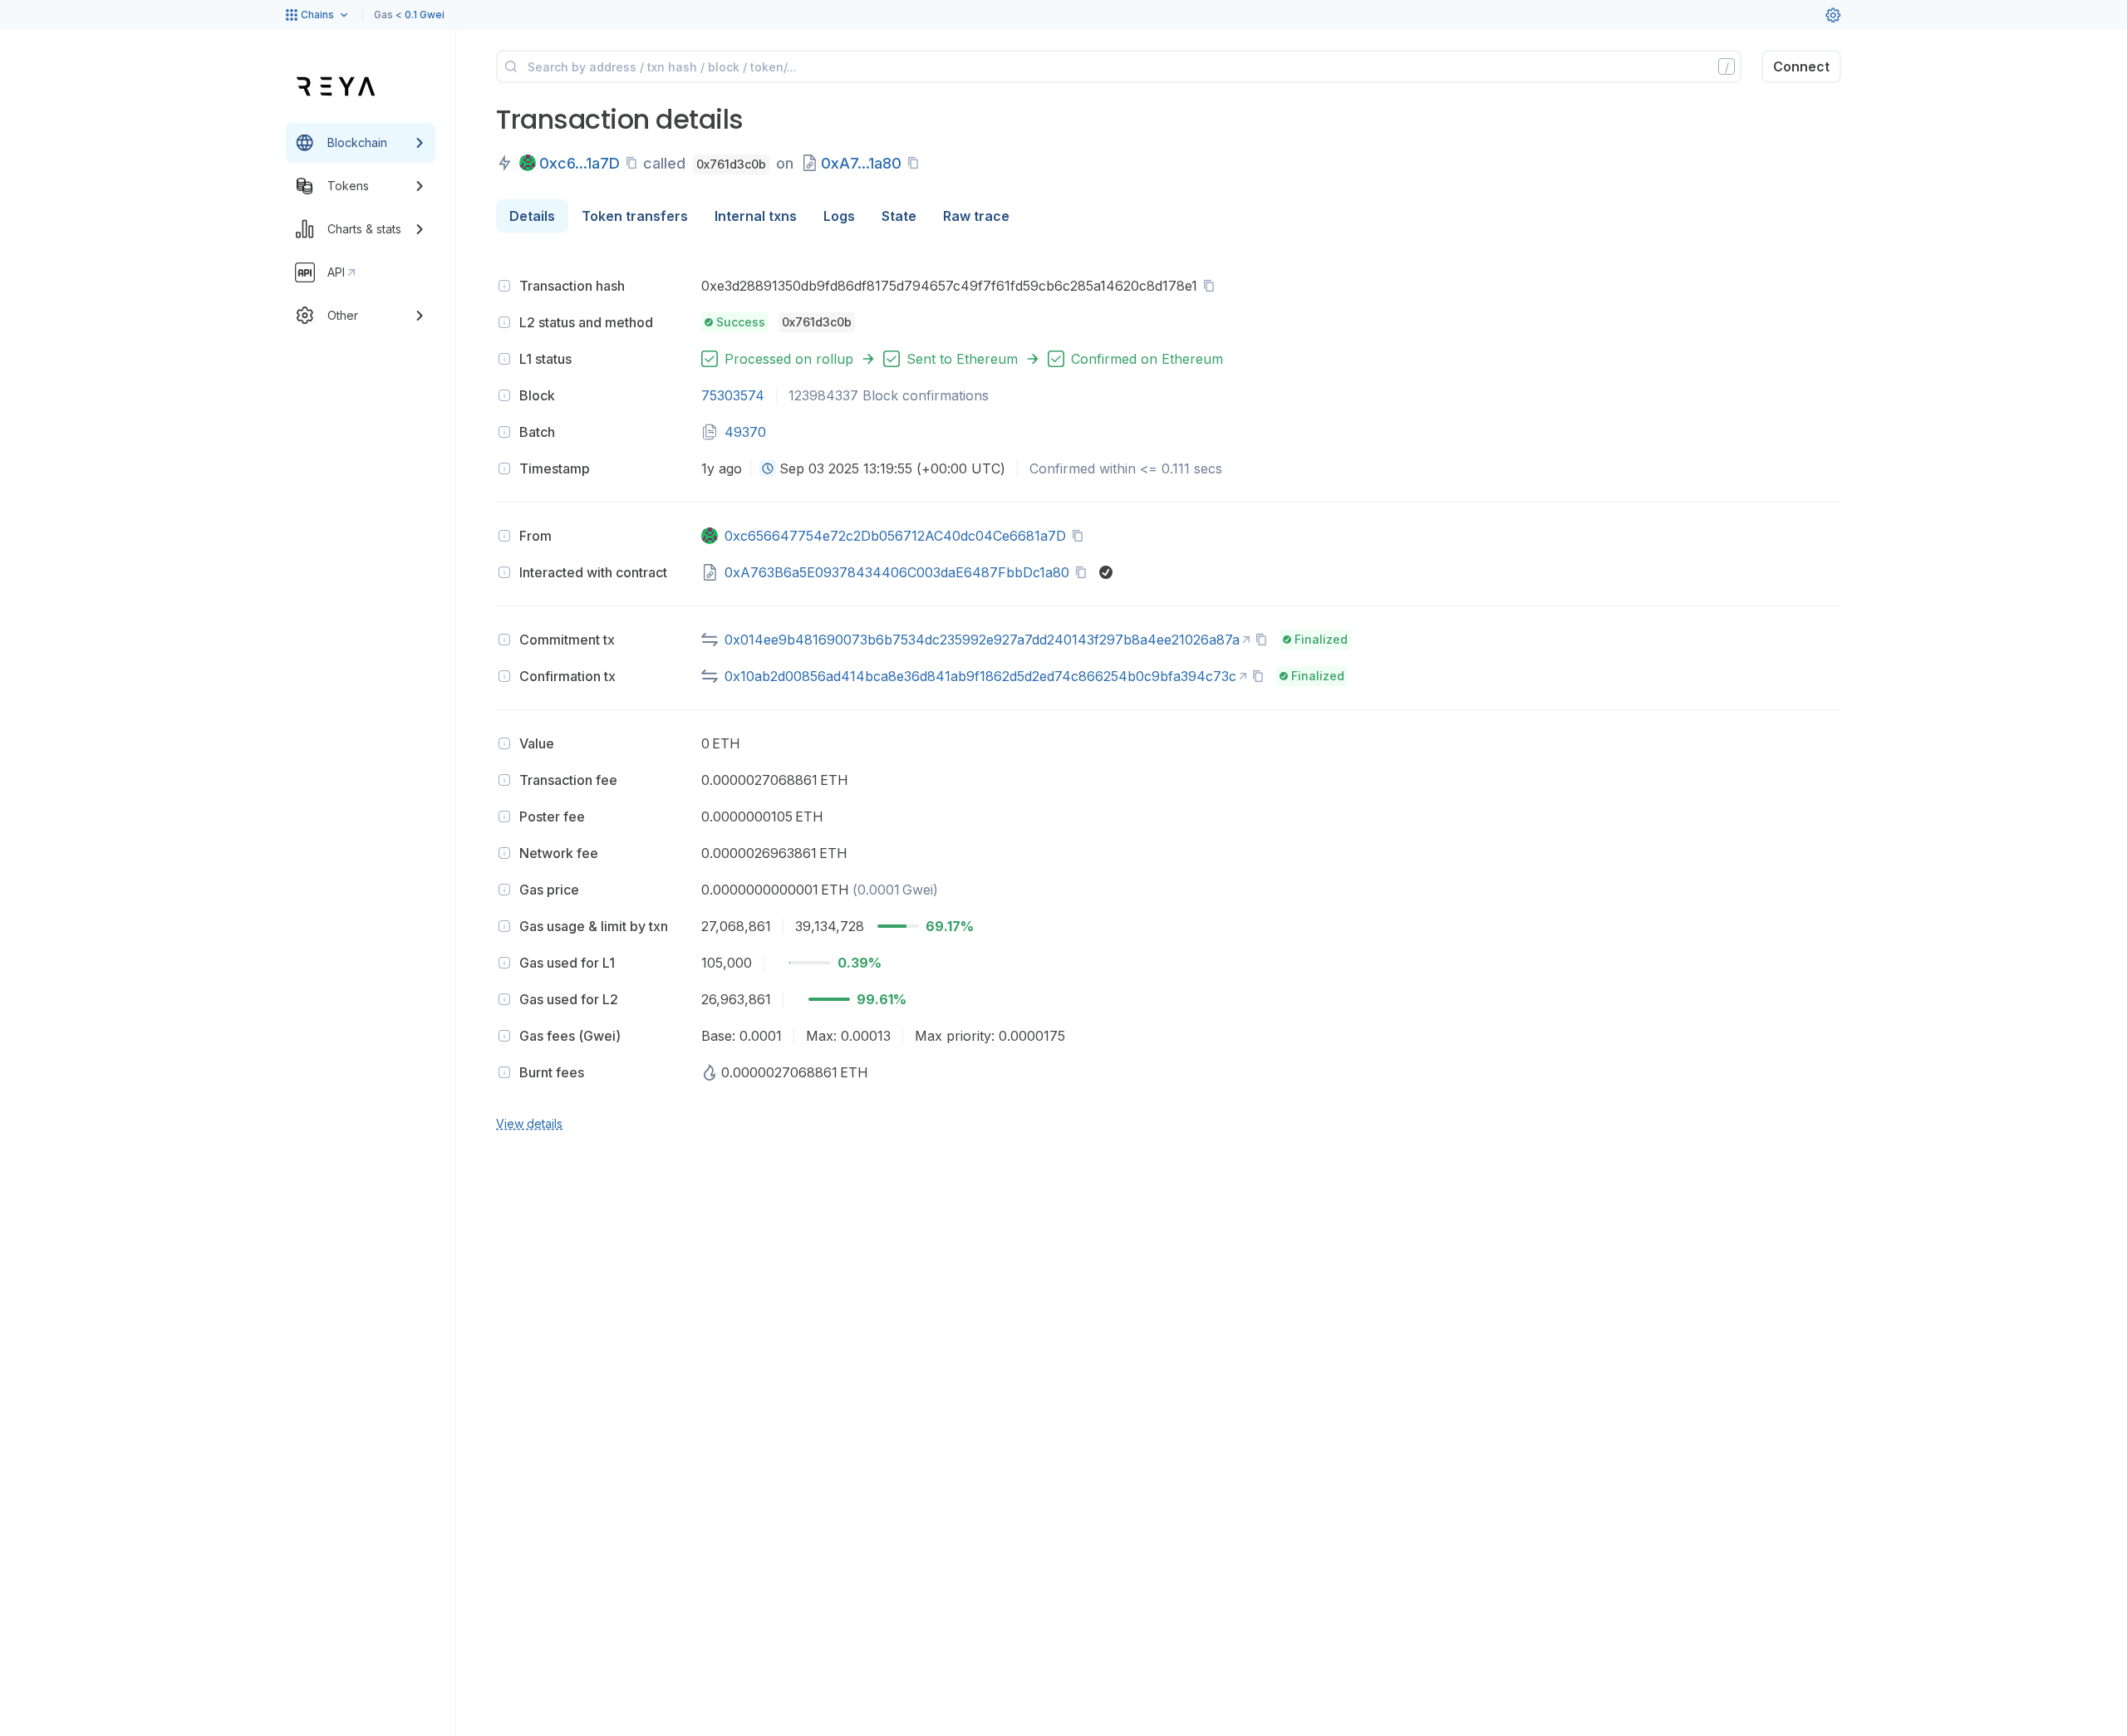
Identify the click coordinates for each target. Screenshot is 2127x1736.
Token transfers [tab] (635, 216)
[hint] (504, 286)
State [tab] (899, 216)
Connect (1801, 66)
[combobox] (768, 468)
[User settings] (1833, 15)
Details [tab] (532, 216)
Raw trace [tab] (976, 216)
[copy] (635, 163)
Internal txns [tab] (756, 216)
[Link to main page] (336, 86)
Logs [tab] (839, 216)
